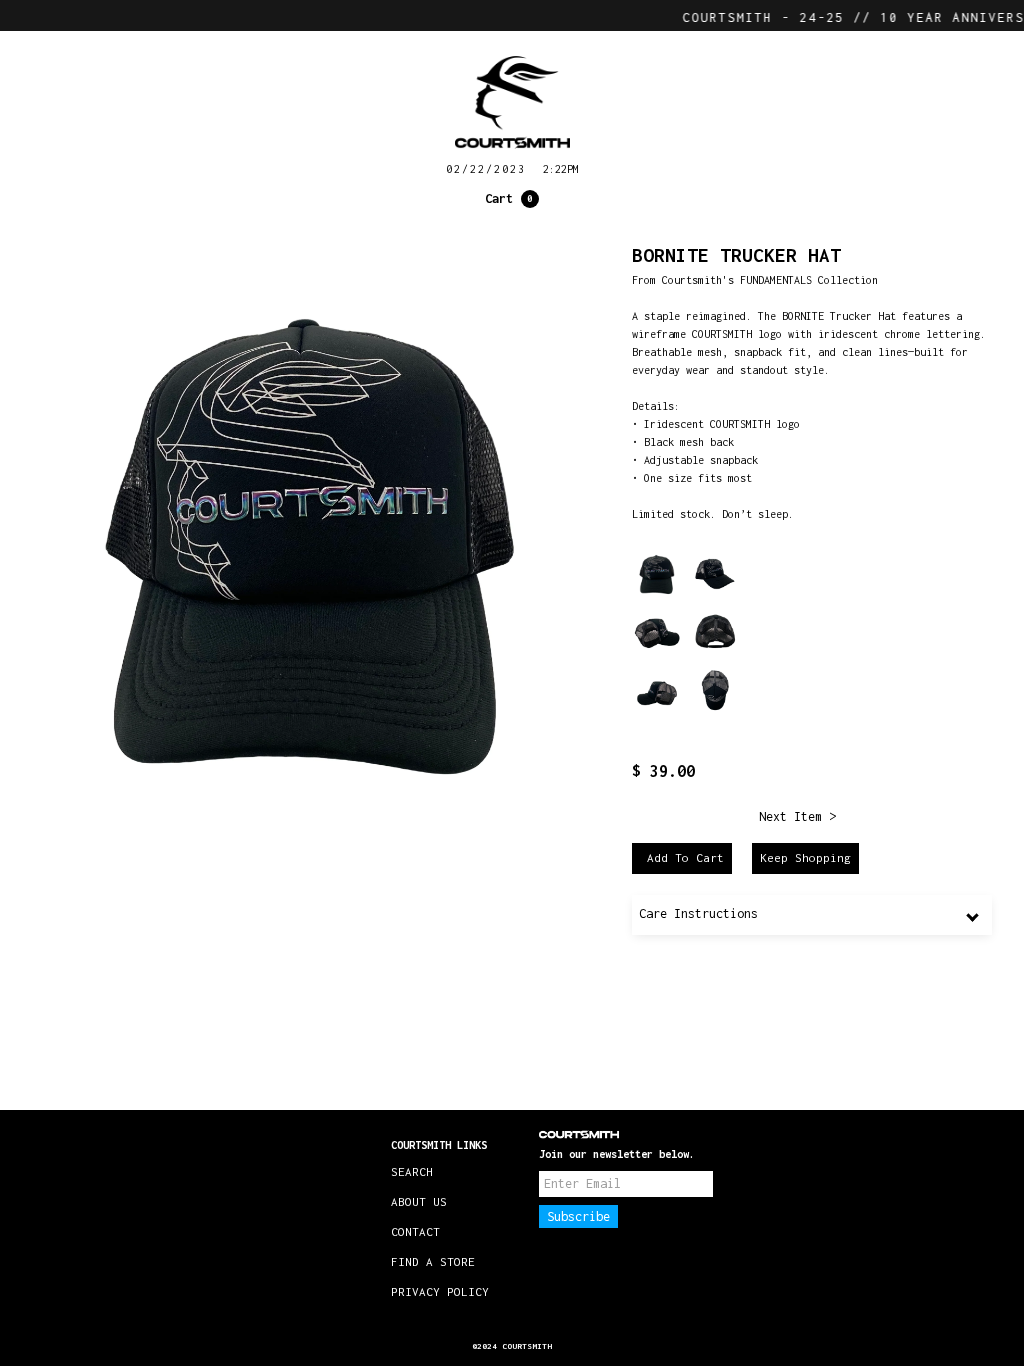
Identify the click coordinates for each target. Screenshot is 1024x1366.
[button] (512, 199)
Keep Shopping (805, 857)
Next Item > (797, 816)
